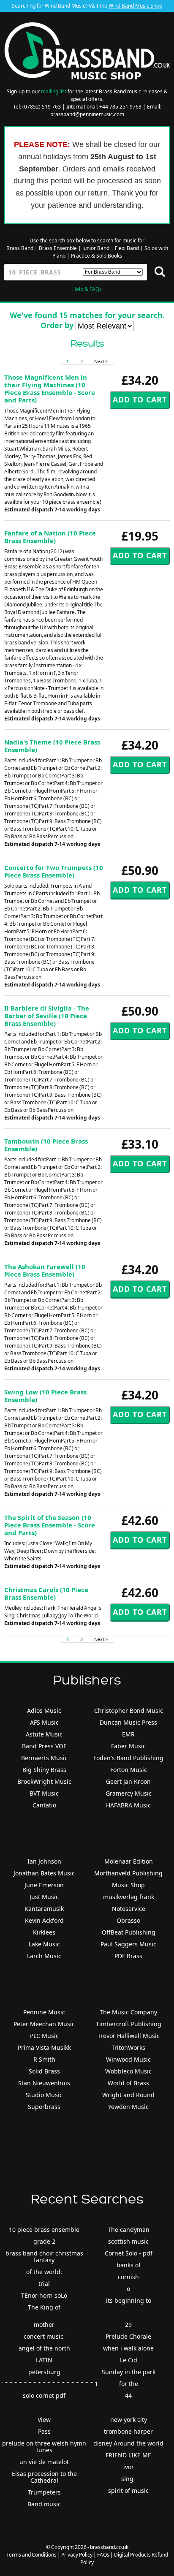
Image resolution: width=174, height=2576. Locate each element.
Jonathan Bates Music (44, 1873)
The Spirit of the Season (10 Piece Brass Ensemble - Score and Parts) (50, 1525)
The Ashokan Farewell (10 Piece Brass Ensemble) (45, 1270)
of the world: (44, 2272)
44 (128, 2395)
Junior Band (96, 248)
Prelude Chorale (128, 2336)
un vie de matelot (44, 2462)
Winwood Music (128, 2059)
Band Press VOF (44, 1746)
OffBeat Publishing (129, 1932)
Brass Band (20, 248)
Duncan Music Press (128, 1722)
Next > (101, 361)
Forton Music (129, 1770)
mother (44, 2325)
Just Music (44, 1897)
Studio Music (44, 2095)
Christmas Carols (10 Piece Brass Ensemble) (46, 1593)
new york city (129, 2420)
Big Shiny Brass (44, 1770)
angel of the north (44, 2348)
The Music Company (128, 2012)
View (44, 2420)
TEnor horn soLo (44, 2295)
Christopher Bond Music (129, 1711)
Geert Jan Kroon (128, 1781)
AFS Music (44, 1722)
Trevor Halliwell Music (129, 2036)
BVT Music (44, 1793)
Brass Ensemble (58, 248)
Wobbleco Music (128, 2071)
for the (129, 2384)
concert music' (44, 2336)
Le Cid (129, 2360)
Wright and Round (128, 2095)
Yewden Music (128, 2107)
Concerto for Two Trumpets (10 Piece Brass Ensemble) (54, 871)
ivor (129, 2467)
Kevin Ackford (44, 1920)
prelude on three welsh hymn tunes (44, 2447)
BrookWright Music (44, 1781)
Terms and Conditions (31, 2555)
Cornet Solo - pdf (129, 2253)
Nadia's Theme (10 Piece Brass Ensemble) (52, 746)
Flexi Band (127, 248)
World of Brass (128, 2083)
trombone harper (128, 2431)
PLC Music (44, 2036)
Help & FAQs (87, 289)
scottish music (128, 2241)
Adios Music (44, 1711)
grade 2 (44, 2241)
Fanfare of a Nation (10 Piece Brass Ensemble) (50, 537)
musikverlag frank (129, 1897)
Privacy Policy (77, 2555)
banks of (129, 2265)
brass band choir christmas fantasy (44, 2257)
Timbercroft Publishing (129, 2024)
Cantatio (44, 1805)
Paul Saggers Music (128, 1944)
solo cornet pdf (44, 2395)
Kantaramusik (44, 1909)
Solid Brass (44, 2071)
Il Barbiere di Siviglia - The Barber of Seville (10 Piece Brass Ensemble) (47, 1016)
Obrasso (128, 1920)
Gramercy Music (129, 1793)
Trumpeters (44, 2492)
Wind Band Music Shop (135, 6)
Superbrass (44, 2107)
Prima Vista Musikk (44, 2047)
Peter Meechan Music (44, 2024)
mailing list (54, 91)
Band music (44, 2504)
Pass (44, 2431)
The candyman (129, 2230)
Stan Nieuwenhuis (44, 2083)
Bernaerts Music (44, 1758)
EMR (128, 1734)
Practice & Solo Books (97, 256)
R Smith (44, 2059)
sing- (128, 2479)
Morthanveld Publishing (128, 1873)
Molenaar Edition (129, 1861)
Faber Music (128, 1746)
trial (44, 2284)
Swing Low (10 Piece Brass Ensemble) (45, 1396)
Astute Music (44, 1734)
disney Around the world (128, 2443)
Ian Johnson (44, 1861)
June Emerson (44, 1885)
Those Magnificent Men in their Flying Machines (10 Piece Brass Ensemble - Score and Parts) (50, 389)
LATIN (44, 2360)
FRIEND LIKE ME (128, 2455)
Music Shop (128, 1885)
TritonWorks (128, 2047)
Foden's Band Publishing (128, 1758)
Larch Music (44, 1956)
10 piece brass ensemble (44, 2230)
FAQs (103, 2555)
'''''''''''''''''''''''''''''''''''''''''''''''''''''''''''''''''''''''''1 (50, 2384)
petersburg (44, 2372)
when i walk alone (128, 2348)
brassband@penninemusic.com (87, 114)
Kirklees (44, 1932)
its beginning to (129, 2300)
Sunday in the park (129, 2372)
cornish (128, 2277)
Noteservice (129, 1909)
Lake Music (44, 1944)
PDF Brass (128, 1956)
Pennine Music (44, 2012)
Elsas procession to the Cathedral (44, 2477)
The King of (44, 2307)
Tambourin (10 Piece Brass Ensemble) (46, 1145)
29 (128, 2325)
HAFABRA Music (128, 1805)
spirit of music (128, 2490)
